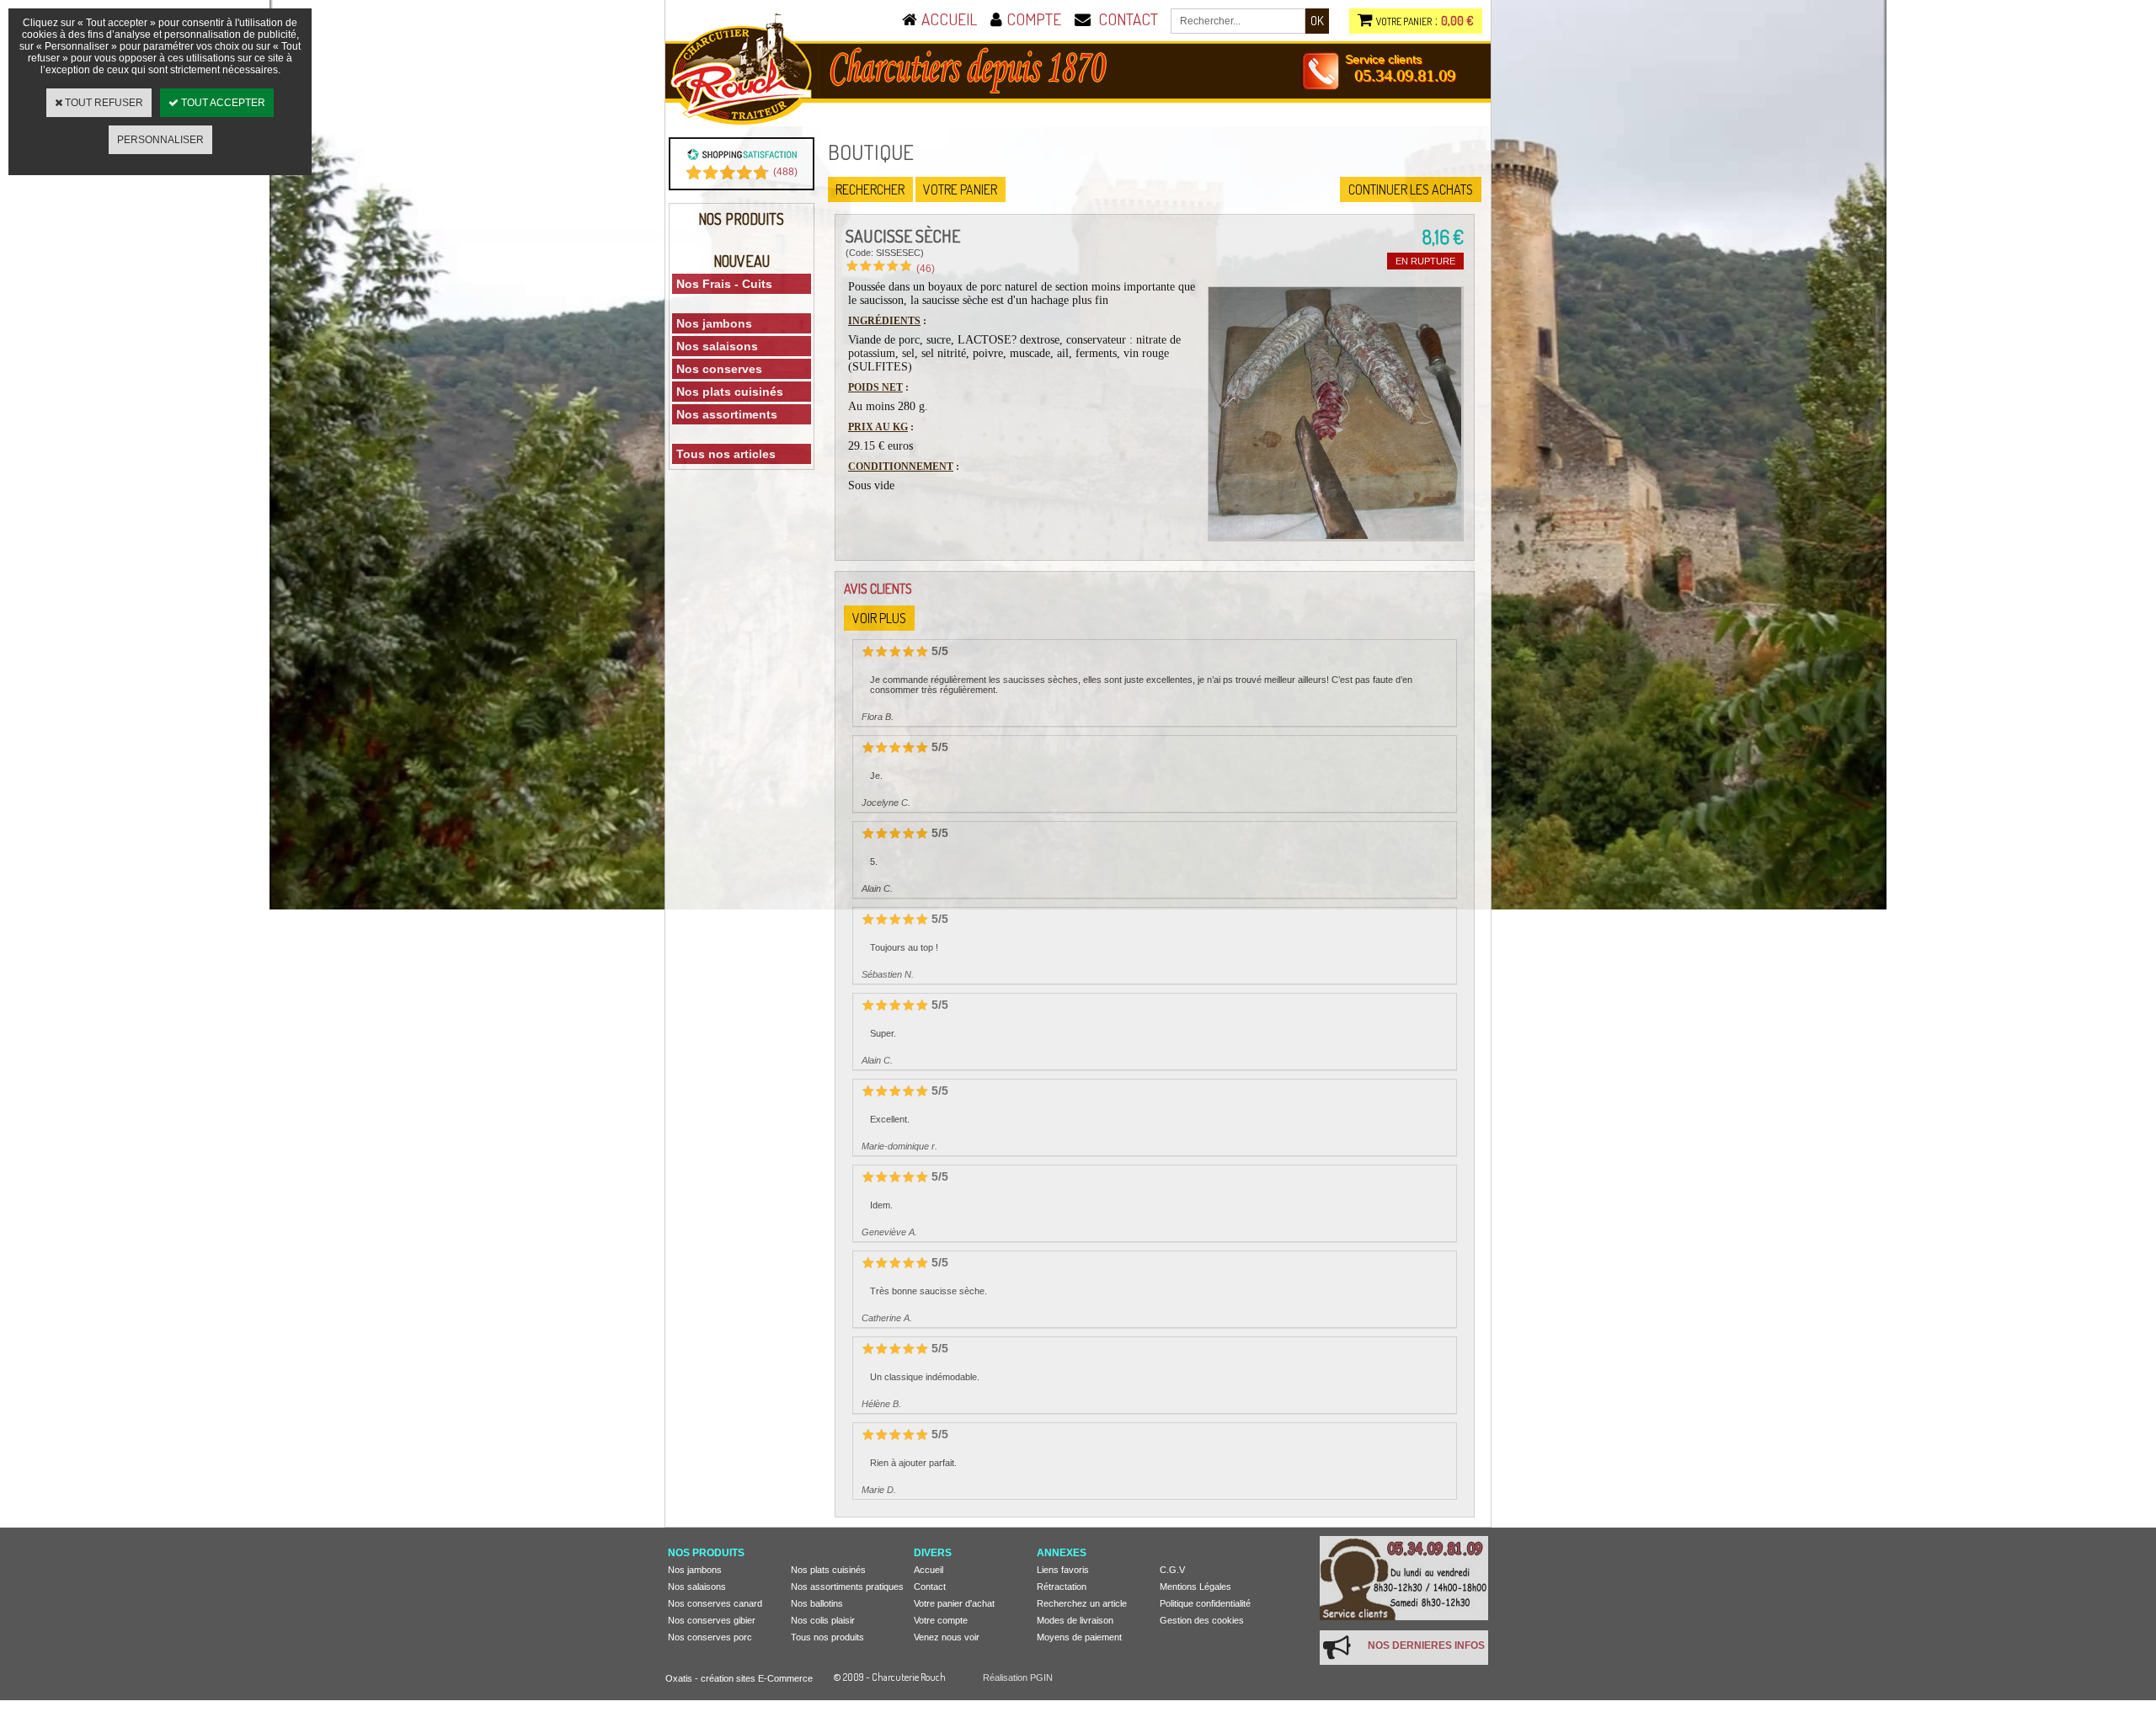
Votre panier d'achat (954, 1603)
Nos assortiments (727, 414)
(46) (926, 269)
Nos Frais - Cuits (724, 284)
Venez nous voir (947, 1637)
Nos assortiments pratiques (847, 1587)
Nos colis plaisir (823, 1620)
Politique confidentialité (1205, 1603)
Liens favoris (1063, 1570)
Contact (930, 1587)
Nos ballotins (817, 1603)
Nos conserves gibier (712, 1620)
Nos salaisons (717, 346)
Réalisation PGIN (1018, 1677)
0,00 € (1457, 21)
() (785, 172)
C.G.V (1172, 1570)
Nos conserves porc (710, 1637)
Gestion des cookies (1202, 1620)
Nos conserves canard (715, 1603)
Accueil (929, 1570)
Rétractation (1062, 1587)
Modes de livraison (1075, 1620)
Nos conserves (719, 369)
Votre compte (941, 1620)
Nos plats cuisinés (730, 392)
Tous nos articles (726, 454)
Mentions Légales (1195, 1587)
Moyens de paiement (1079, 1637)
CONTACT (1128, 19)
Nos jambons (714, 323)
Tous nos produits (827, 1637)
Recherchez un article (1082, 1603)
